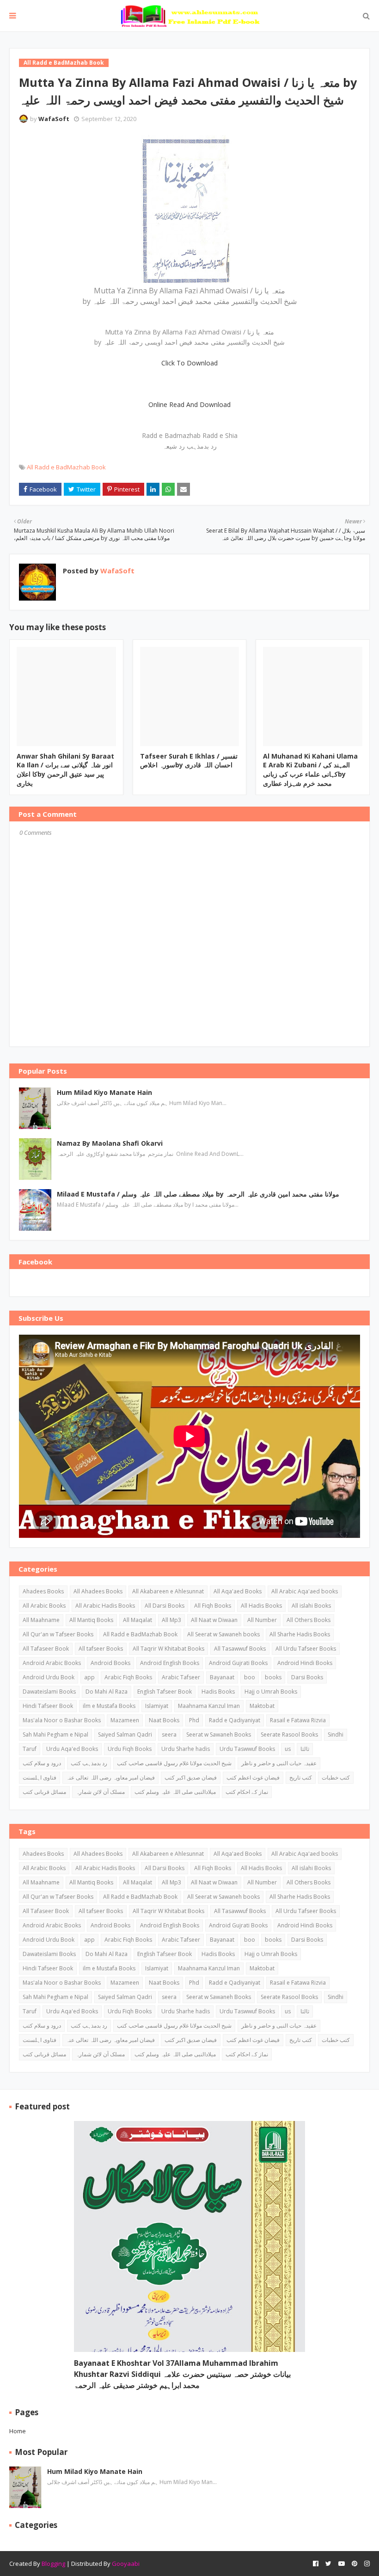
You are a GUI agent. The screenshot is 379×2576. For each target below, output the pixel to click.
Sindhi (336, 1735)
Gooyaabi (126, 2564)
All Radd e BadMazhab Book (66, 467)
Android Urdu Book (49, 1677)
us (288, 1749)
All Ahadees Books (98, 1591)
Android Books (110, 1663)
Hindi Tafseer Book (48, 1706)
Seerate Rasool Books (289, 1735)
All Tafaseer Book (46, 1649)
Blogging (53, 2564)
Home (18, 2431)
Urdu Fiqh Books (130, 1749)
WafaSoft (54, 119)
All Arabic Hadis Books (105, 1606)
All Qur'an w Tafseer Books (58, 1634)
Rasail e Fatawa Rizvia (298, 1720)
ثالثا (305, 1749)
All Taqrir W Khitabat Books (168, 1649)
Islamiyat (157, 1706)
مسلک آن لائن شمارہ (100, 1792)
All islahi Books (311, 1606)
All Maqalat (138, 1620)
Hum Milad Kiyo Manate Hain (104, 1092)
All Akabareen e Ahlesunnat (168, 1591)
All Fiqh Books (213, 1606)
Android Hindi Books (305, 1663)
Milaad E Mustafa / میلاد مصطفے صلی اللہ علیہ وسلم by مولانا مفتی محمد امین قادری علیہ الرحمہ (198, 1194)
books (273, 1677)
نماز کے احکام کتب (247, 1792)
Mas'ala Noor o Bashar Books (62, 1720)
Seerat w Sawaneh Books (219, 1735)
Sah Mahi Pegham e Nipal (55, 1735)
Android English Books (170, 1663)
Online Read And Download (189, 404)
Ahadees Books (43, 1591)
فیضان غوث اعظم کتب (253, 1777)
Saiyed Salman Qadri (125, 1735)
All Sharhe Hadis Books (300, 1634)
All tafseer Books (101, 1649)
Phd (194, 1720)
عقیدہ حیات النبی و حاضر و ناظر (279, 1763)
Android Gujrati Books (238, 1663)
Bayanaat (222, 1677)
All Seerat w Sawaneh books (223, 1634)
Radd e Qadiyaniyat (235, 1720)
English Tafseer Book (165, 1692)
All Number (262, 1620)
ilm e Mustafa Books (109, 1706)
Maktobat (262, 1706)
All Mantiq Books (91, 1620)
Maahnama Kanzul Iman (209, 1706)
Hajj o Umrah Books (271, 1692)
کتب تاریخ (301, 1777)
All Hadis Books (261, 1606)
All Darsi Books (165, 1606)
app (89, 1677)
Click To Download (189, 363)
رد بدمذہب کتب (89, 1763)
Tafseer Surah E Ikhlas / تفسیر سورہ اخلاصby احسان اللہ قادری (189, 761)
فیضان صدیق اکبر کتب (191, 1777)
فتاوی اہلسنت (40, 1777)
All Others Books (309, 1620)
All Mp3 (171, 1620)
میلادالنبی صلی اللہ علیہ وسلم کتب (175, 1792)
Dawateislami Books (49, 1692)
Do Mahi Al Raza (107, 1692)
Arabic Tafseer (181, 1677)
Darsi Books (307, 1677)
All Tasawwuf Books (240, 1649)
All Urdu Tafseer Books (306, 1649)
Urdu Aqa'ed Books (72, 1749)
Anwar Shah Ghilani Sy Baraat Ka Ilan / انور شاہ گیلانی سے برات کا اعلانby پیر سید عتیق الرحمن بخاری (65, 770)
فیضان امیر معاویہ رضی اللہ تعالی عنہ (110, 1777)
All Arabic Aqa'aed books (305, 1591)
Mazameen (125, 1720)
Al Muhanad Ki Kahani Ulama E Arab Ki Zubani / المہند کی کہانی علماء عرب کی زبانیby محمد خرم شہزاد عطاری (310, 770)
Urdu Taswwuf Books (247, 1749)
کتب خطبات (336, 1777)
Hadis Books (218, 1692)
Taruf (30, 1749)
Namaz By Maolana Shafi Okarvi (110, 1143)
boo (250, 1677)
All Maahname (41, 1620)
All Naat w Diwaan (214, 1620)
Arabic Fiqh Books (128, 1677)
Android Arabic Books (52, 1663)
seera (169, 1735)
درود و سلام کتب (42, 1763)
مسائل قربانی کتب (44, 1792)
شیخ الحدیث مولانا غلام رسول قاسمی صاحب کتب (174, 1763)
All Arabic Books (44, 1606)
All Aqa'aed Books (238, 1591)
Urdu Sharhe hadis (186, 1749)
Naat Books (164, 1720)
